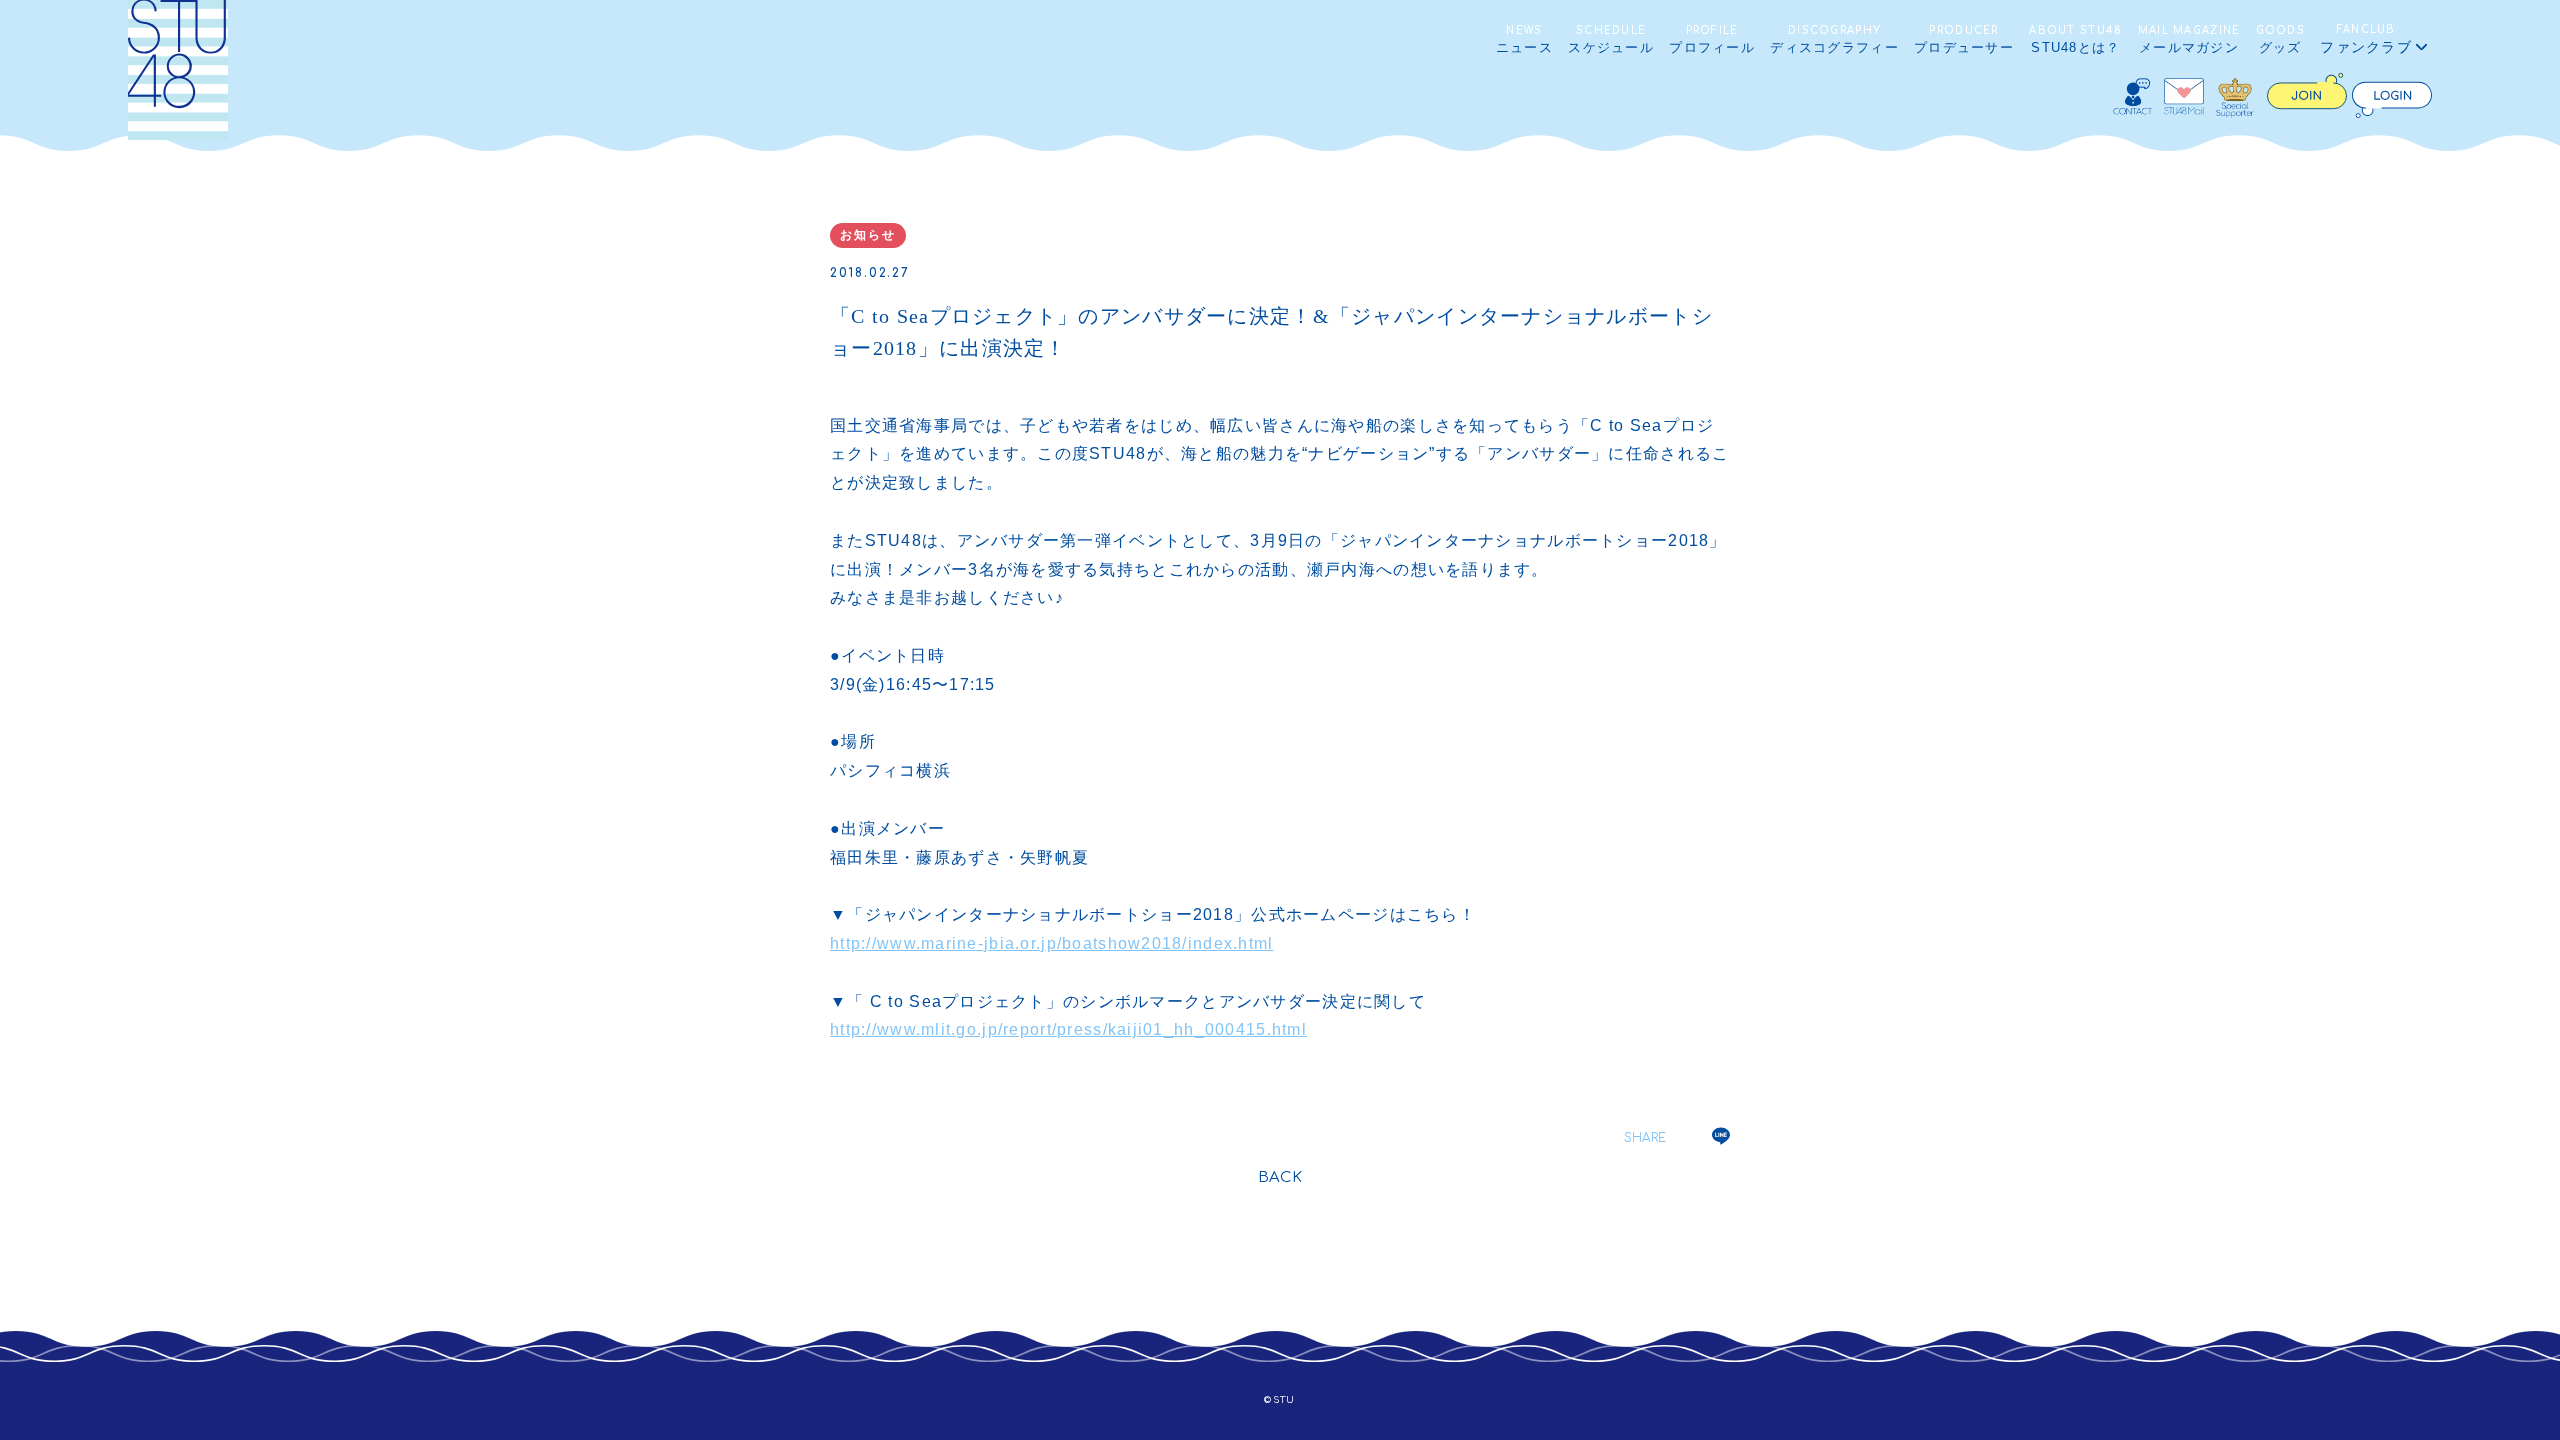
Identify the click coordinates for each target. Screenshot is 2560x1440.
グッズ (2280, 40)
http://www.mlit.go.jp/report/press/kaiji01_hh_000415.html (1068, 1029)
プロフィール (1712, 40)
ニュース (1524, 40)
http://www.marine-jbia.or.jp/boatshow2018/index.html (1052, 943)
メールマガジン (2189, 40)
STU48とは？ (2075, 40)
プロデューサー (1964, 40)
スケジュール (1611, 40)
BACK (1280, 1177)
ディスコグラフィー (1834, 40)
